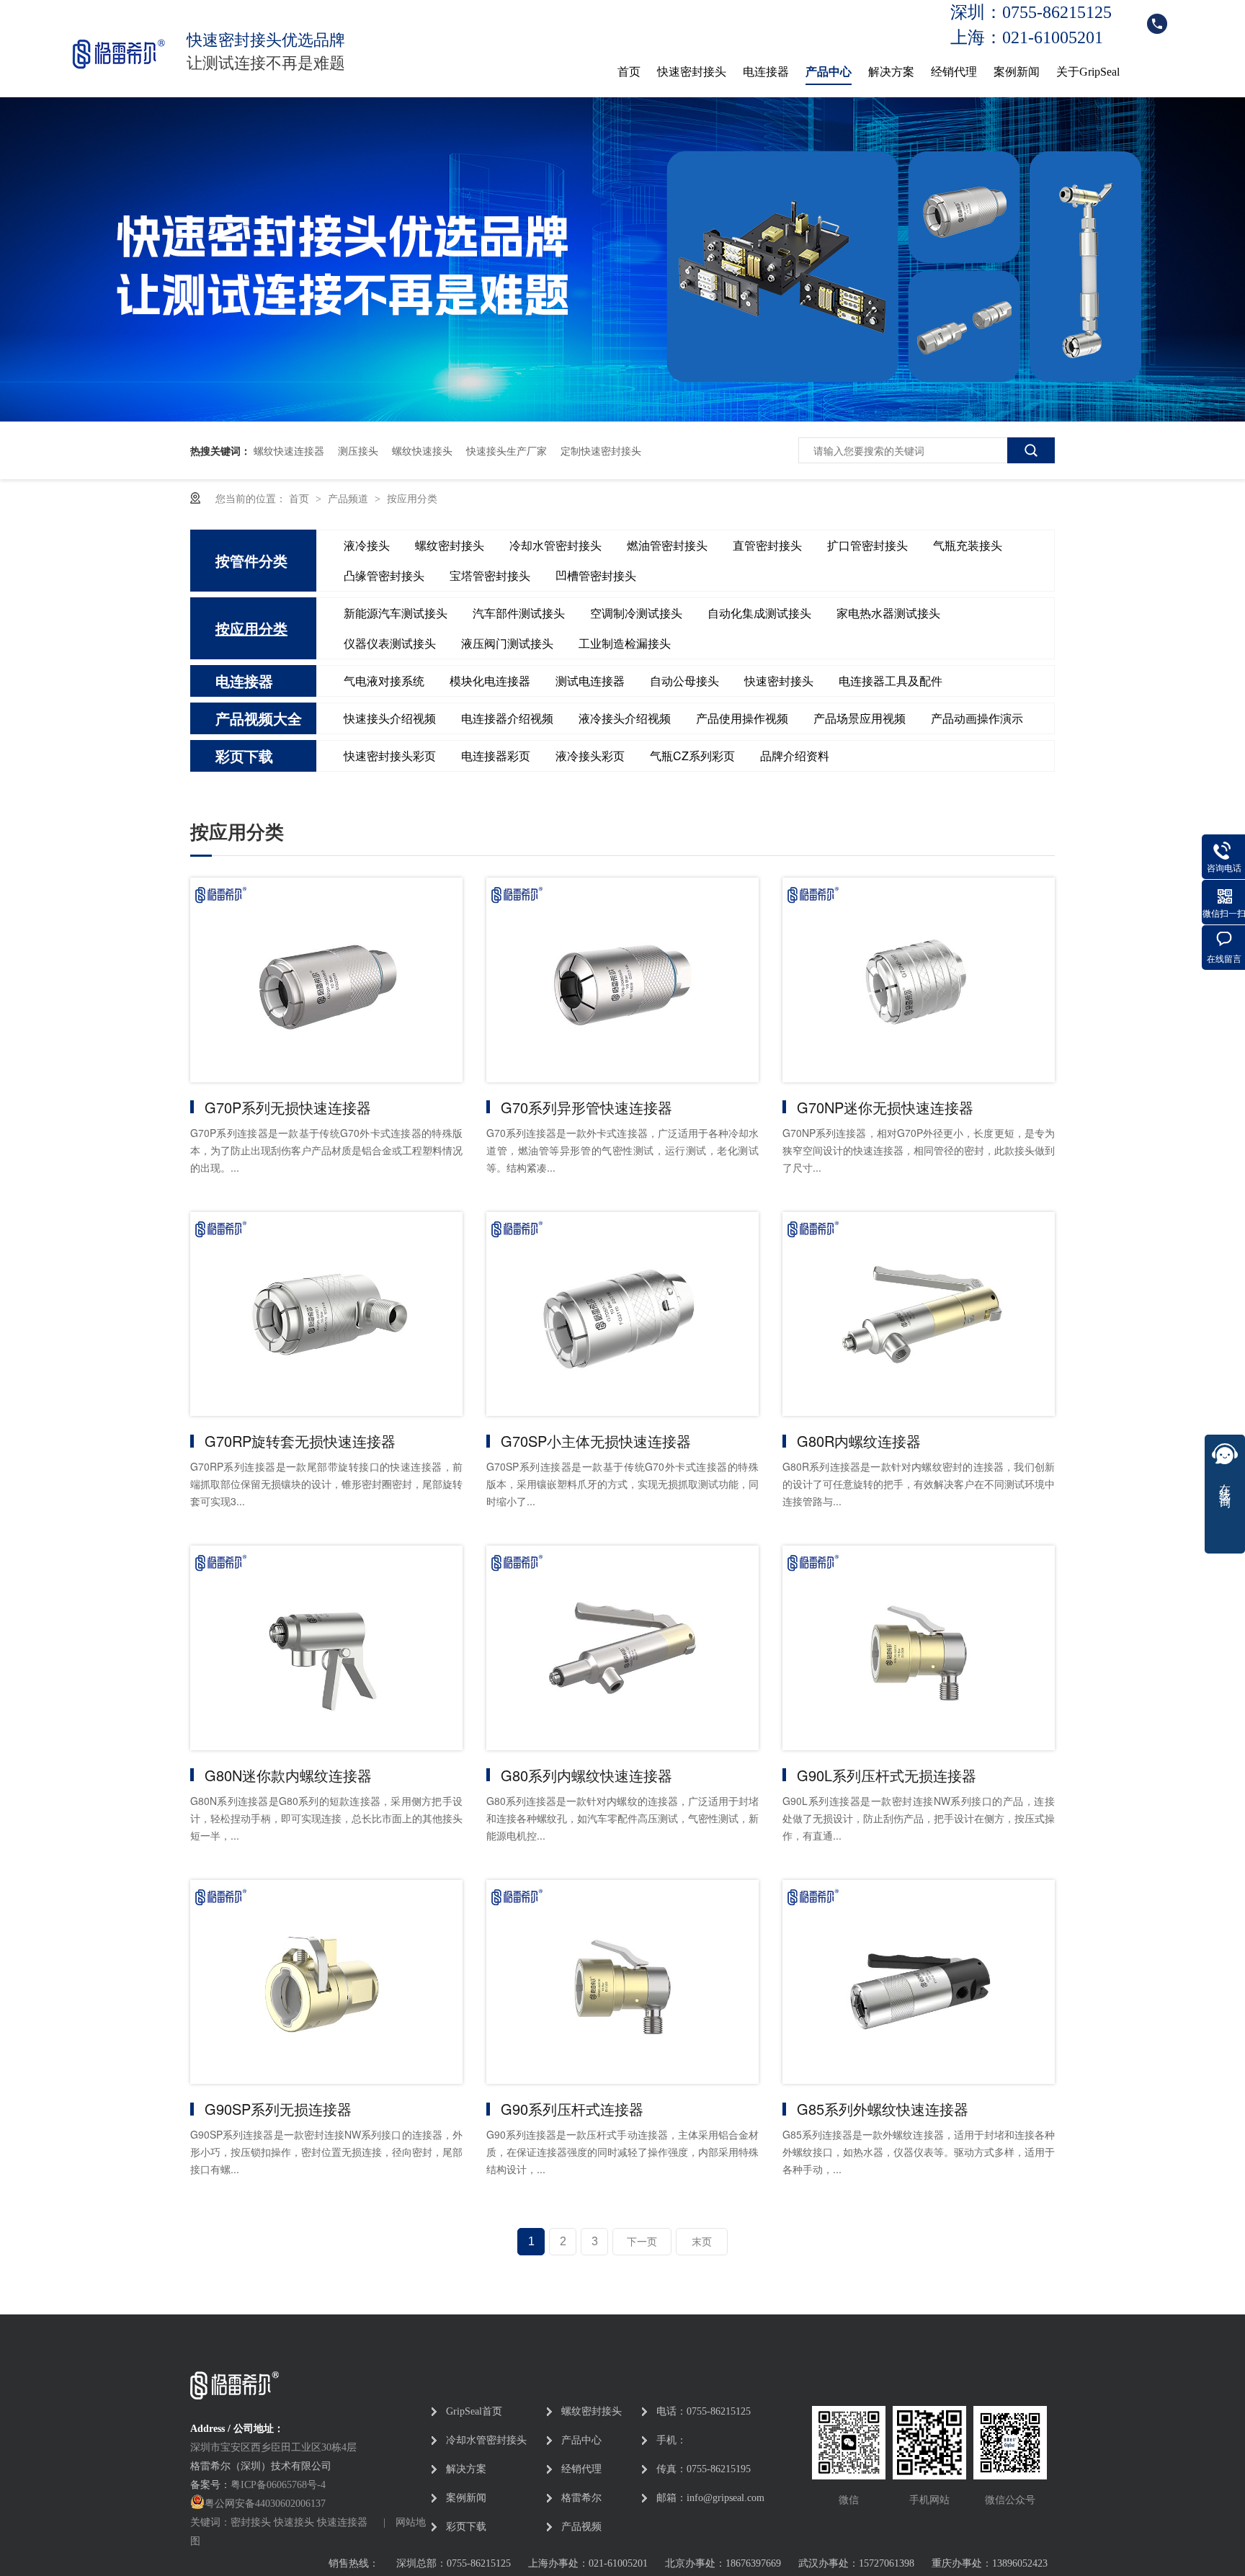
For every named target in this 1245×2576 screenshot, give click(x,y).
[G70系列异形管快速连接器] (622, 980)
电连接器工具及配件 (891, 681)
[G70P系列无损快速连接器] (326, 980)
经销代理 (954, 72)
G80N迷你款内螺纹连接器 (288, 1775)
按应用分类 (412, 498)
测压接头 (358, 450)
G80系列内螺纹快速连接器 (586, 1775)
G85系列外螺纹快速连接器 (883, 2109)
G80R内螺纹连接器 (859, 1441)
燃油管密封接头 (667, 545)
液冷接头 (367, 545)
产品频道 (349, 498)
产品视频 (581, 2527)
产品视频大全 (259, 718)
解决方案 (891, 72)
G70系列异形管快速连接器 (586, 1107)
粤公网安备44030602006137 (265, 2504)
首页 (629, 72)
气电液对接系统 (384, 681)
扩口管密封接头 (867, 545)
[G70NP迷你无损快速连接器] (919, 980)
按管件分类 (251, 560)
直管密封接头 (767, 545)
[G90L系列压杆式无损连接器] (919, 1648)
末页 (702, 2242)
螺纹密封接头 (450, 545)
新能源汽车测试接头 (396, 613)
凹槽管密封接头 (596, 575)
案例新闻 (1017, 72)
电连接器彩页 (496, 756)
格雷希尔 (581, 2498)
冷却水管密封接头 (555, 545)
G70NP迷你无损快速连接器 (885, 1107)
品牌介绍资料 (795, 756)
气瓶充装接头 (968, 545)
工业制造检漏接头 (625, 643)
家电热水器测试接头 (888, 613)
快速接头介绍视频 (390, 718)
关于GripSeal (1088, 72)
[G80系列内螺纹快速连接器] (622, 1648)
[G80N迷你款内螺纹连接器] (326, 1648)
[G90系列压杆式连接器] (622, 1982)
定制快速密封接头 (601, 450)
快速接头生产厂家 (507, 450)
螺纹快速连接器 (289, 450)
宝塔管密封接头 (490, 575)
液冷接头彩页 (590, 756)
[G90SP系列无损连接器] (326, 1982)
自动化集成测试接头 (759, 613)
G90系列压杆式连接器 (572, 2109)
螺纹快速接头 (422, 450)
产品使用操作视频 (742, 718)
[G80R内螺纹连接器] (919, 1314)
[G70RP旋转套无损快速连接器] (326, 1314)
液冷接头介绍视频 (625, 718)
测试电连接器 (590, 681)
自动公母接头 (684, 681)
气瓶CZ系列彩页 (692, 756)
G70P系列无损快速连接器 (288, 1107)
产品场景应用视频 (860, 718)
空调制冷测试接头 (636, 613)
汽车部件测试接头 (519, 613)
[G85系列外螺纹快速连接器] (919, 1982)
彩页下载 (244, 756)
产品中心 (829, 72)
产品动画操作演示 (977, 718)
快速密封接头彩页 (390, 756)
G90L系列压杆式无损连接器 (887, 1775)
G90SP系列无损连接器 (278, 2109)
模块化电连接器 (490, 681)
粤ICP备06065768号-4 (278, 2485)
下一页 (642, 2242)
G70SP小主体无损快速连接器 (596, 1441)
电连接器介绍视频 (507, 718)
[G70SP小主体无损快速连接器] (622, 1314)
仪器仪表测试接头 (390, 643)
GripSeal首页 (474, 2411)
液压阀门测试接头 (507, 643)
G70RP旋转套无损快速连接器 (300, 1441)
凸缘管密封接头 (384, 575)
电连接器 (766, 72)
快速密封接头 (692, 72)
